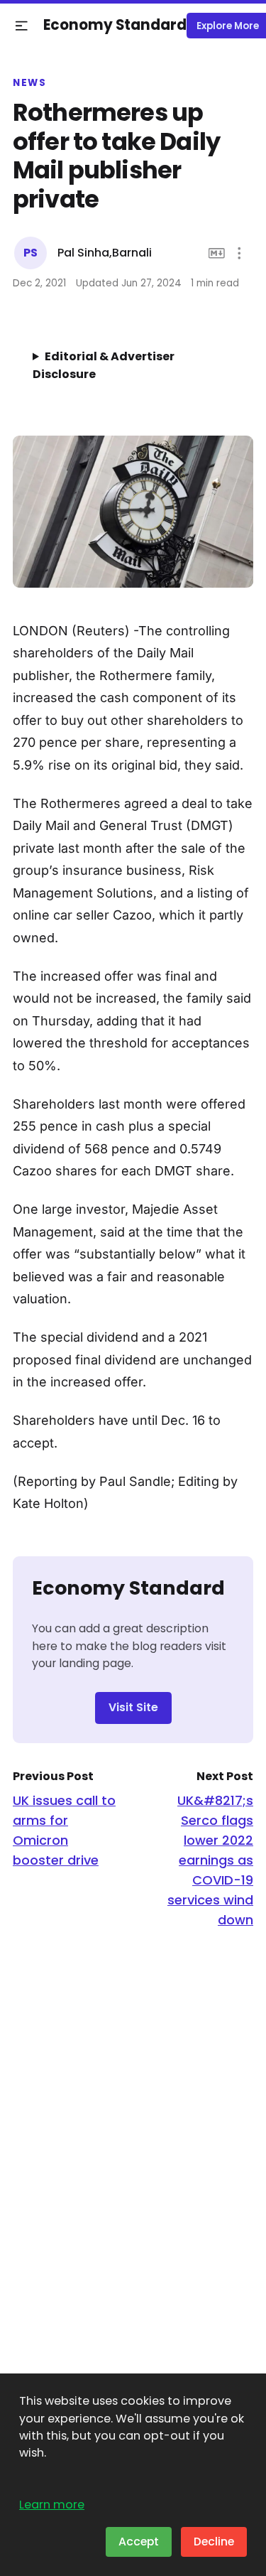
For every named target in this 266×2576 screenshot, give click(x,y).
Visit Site (133, 1707)
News (29, 83)
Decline (214, 2542)
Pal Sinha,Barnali (105, 253)
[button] (22, 26)
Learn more (52, 2505)
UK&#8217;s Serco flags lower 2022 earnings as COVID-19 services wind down (210, 1860)
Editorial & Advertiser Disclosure (104, 365)
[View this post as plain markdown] (217, 253)
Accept (139, 2542)
